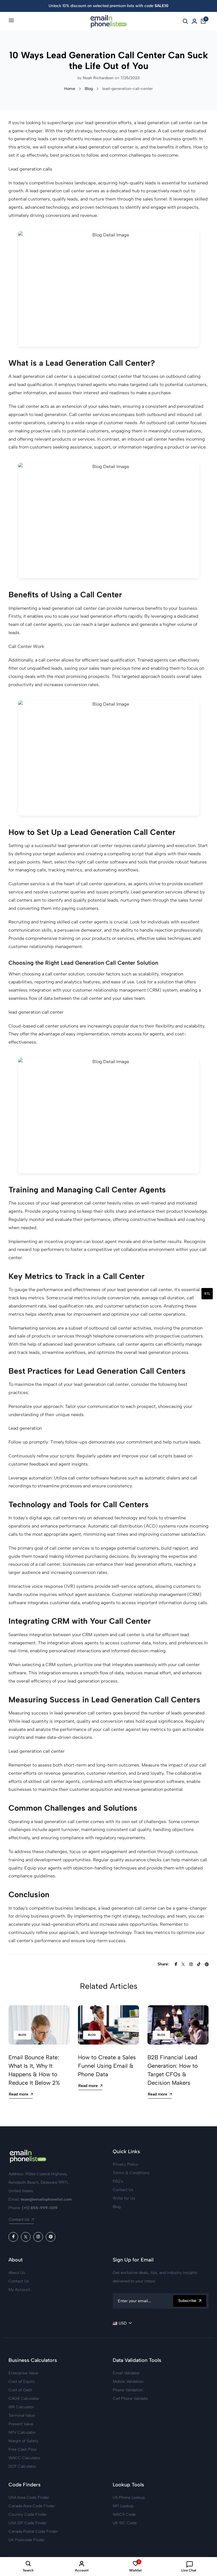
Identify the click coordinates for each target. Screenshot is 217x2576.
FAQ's (118, 2181)
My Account (19, 2290)
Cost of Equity (22, 2382)
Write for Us (124, 2198)
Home (70, 89)
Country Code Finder (28, 2514)
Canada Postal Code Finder (33, 2531)
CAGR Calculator (24, 2399)
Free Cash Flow (23, 2449)
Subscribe (187, 2301)
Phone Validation (128, 2390)
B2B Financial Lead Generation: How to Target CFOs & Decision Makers (173, 2070)
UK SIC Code (125, 2523)
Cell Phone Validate (130, 2399)
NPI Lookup (123, 2506)
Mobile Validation (128, 2382)
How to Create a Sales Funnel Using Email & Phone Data (107, 2066)
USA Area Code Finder (29, 2498)
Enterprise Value (23, 2373)
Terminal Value (22, 2415)
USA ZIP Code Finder (28, 2523)
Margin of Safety (23, 2441)
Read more (19, 2094)
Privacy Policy (125, 2164)
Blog (89, 89)
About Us (17, 2273)
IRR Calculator (21, 2407)
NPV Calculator (22, 2432)
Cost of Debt (20, 2390)
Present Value (21, 2424)
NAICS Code (124, 2514)
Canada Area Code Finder (32, 2506)
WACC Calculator (24, 2458)
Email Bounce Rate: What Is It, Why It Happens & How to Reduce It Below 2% (34, 2070)
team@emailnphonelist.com (46, 2199)
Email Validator (126, 2373)
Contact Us (19, 2219)
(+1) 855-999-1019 (40, 2208)
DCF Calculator (22, 2466)
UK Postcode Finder (27, 2540)
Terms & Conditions (131, 2173)
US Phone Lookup (129, 2498)
